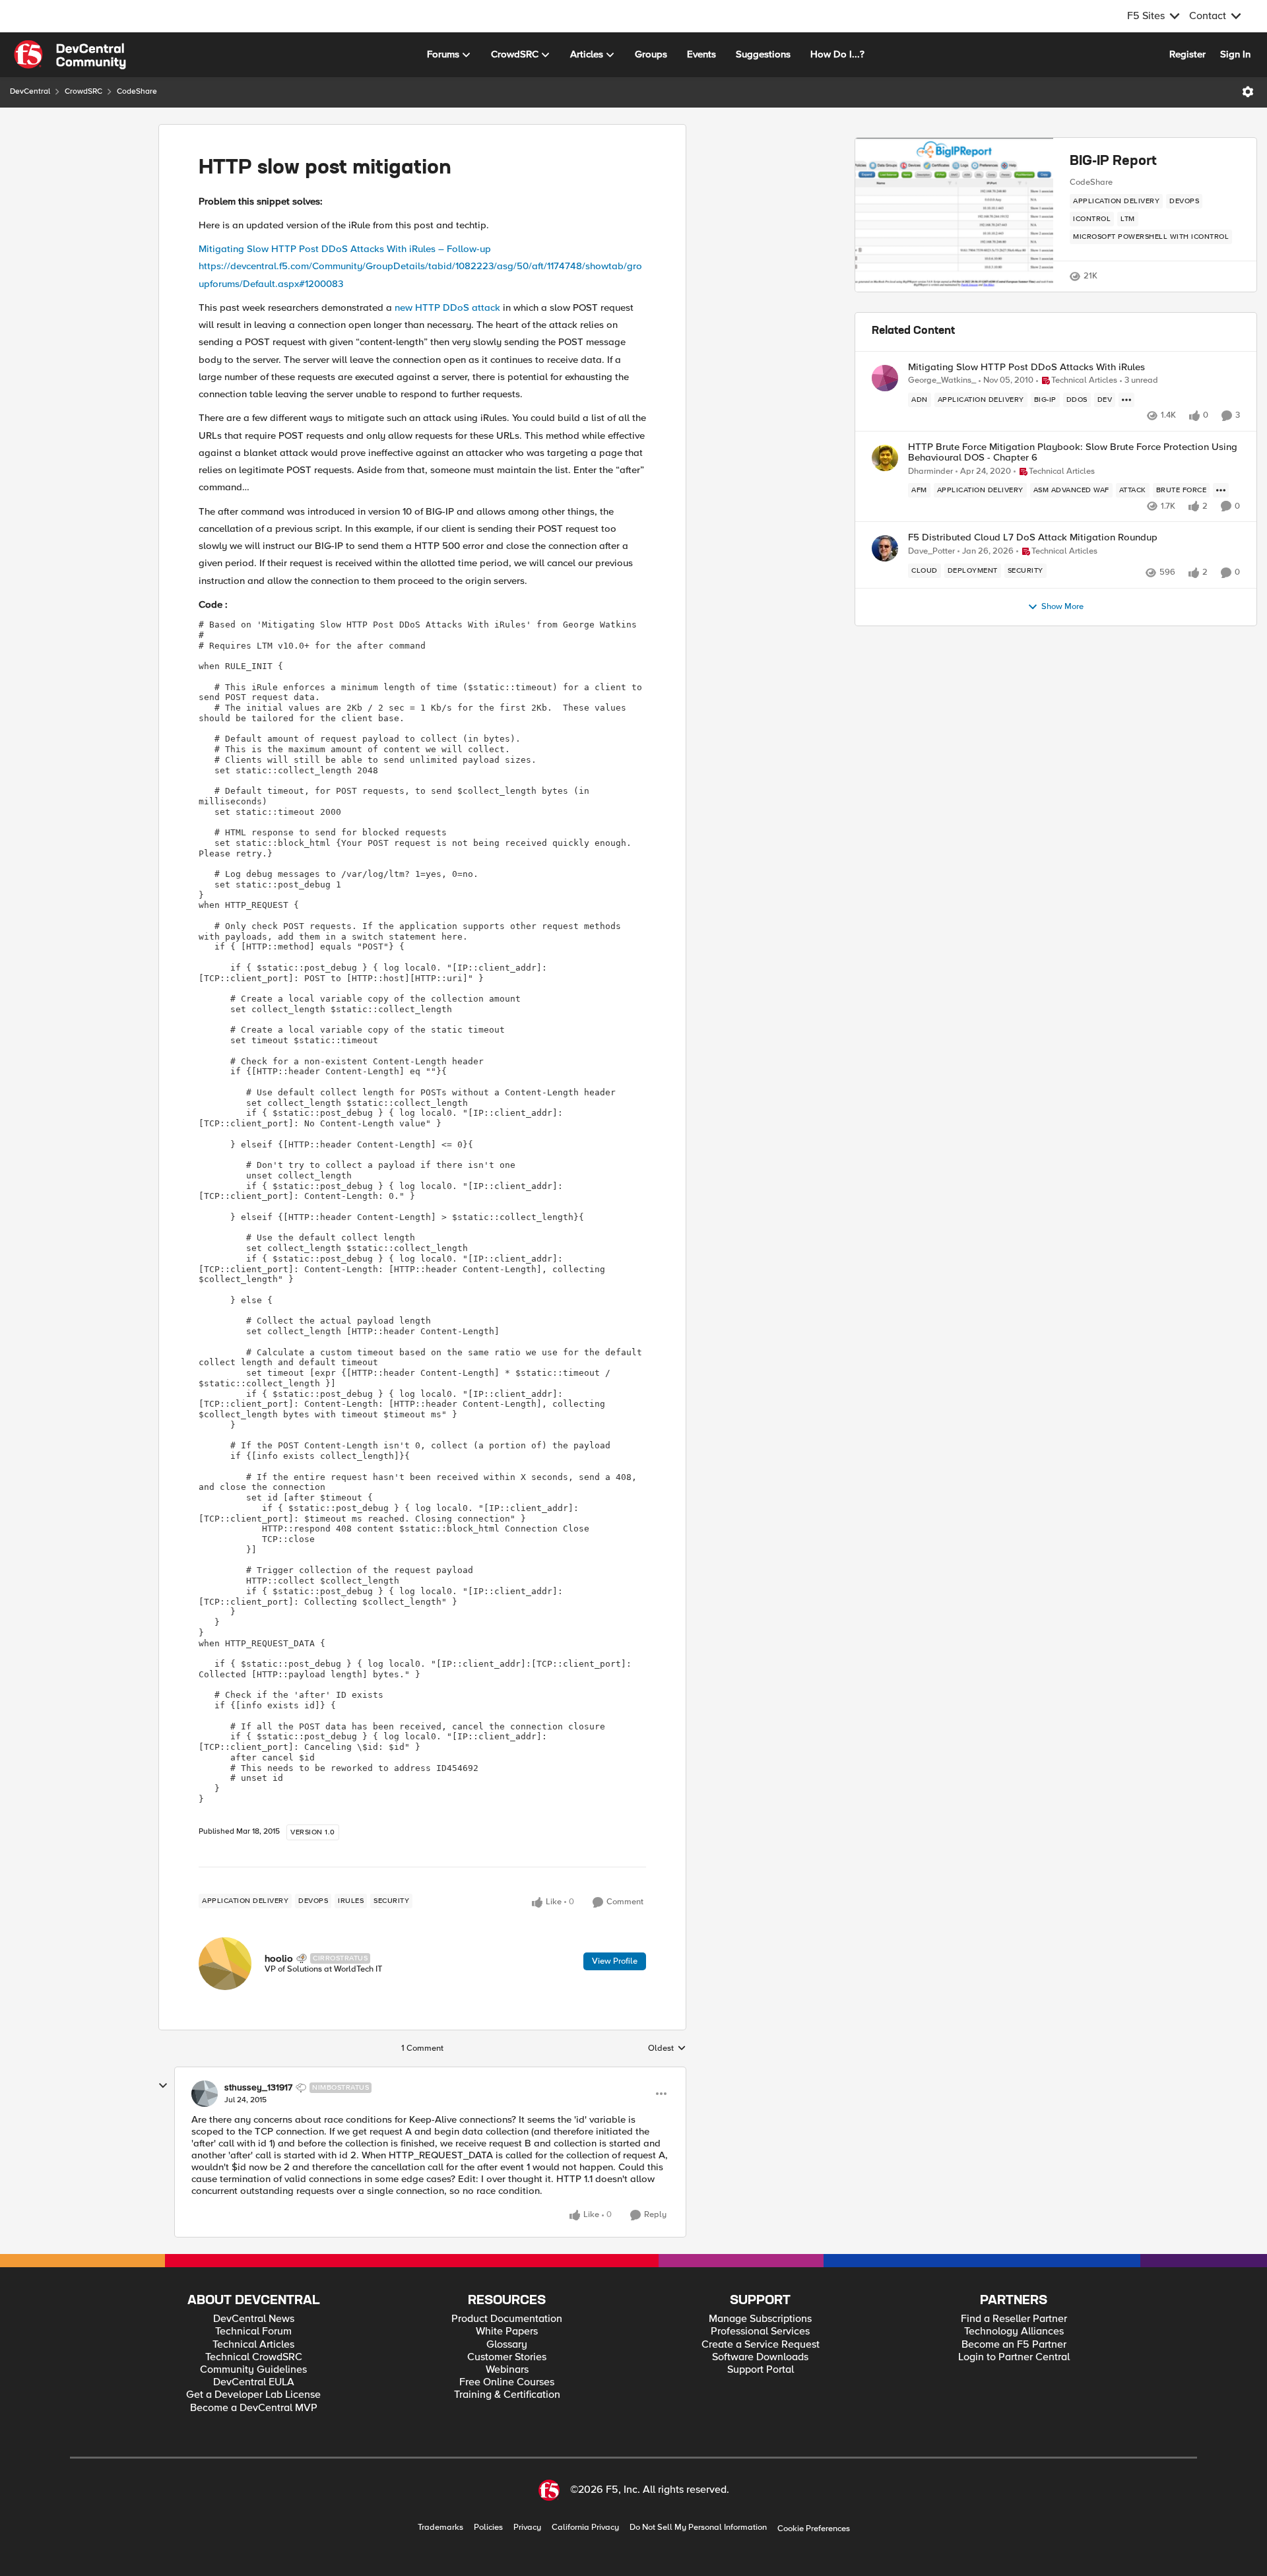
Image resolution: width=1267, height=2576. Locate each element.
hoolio (279, 1958)
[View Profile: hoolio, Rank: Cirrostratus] (225, 1964)
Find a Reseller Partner (1014, 2319)
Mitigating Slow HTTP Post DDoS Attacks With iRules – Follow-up (345, 249)
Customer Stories (507, 2357)
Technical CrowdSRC (254, 2357)
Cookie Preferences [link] (814, 2528)
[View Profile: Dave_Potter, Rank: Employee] (885, 548)
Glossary (507, 2345)
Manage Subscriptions (760, 2319)
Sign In (1235, 54)
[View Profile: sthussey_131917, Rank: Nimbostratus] (205, 2094)
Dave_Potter (931, 551)
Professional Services (760, 2332)
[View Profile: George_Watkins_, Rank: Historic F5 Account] (885, 378)
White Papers (507, 2332)
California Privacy (585, 2528)
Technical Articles (253, 2345)
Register (1187, 54)
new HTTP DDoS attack (447, 307)
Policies (488, 2528)
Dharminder (930, 471)
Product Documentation (507, 2319)
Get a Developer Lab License (253, 2395)
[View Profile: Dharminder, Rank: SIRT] (885, 458)
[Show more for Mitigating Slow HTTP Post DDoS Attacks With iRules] (1126, 400)
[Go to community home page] (70, 55)
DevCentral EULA (254, 2382)
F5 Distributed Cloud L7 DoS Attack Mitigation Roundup (1033, 537)
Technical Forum (253, 2332)
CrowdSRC (83, 91)
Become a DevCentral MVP (254, 2408)
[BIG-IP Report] (954, 215)
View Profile (615, 1961)
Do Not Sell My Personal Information (698, 2528)
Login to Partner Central (1014, 2357)
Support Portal (761, 2370)
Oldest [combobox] (667, 2049)
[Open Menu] (1248, 92)
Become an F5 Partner (1014, 2345)
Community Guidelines (253, 2370)
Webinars (507, 2370)
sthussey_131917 (258, 2088)
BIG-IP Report (1113, 162)
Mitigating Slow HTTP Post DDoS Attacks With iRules (1026, 367)
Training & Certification (507, 2395)
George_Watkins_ (942, 380)
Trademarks (440, 2528)
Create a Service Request (761, 2345)
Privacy (527, 2528)
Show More (1062, 607)
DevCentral (30, 91)
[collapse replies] (163, 2086)
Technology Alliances (1014, 2332)
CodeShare (137, 91)
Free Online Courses (507, 2382)
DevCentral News (254, 2319)
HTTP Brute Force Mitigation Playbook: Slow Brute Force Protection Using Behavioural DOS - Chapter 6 (1073, 452)
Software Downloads (760, 2357)
